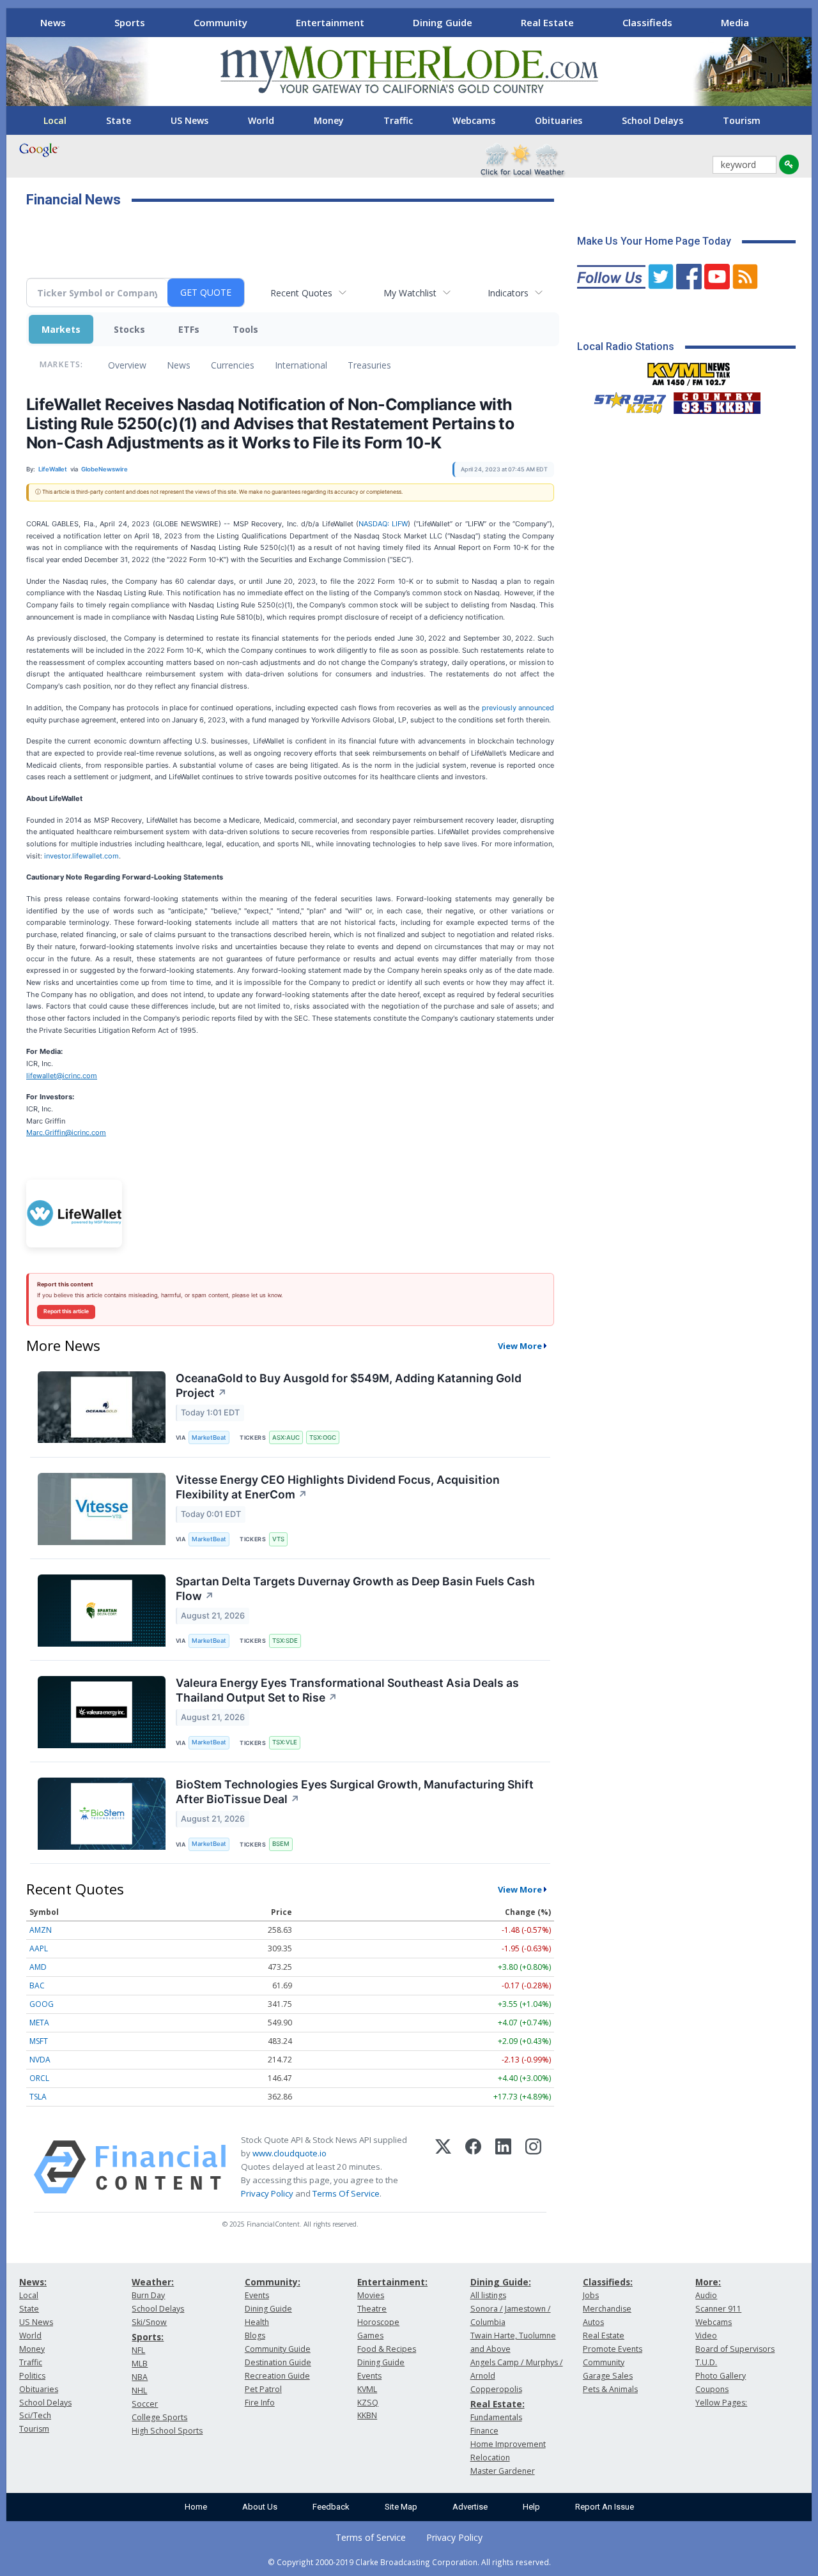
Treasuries (369, 365)
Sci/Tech (35, 2415)
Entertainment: (392, 2282)
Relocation (490, 2458)
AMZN (41, 1930)
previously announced (518, 708)
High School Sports (167, 2431)
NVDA (40, 2060)
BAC (37, 1985)
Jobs (591, 2295)
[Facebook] (473, 2167)
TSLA (38, 2097)
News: (33, 2282)
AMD (38, 1967)
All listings (488, 2295)
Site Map (401, 2507)
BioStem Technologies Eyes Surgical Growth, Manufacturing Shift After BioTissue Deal (355, 1792)
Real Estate (547, 22)
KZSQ (368, 2403)
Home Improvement (508, 2444)
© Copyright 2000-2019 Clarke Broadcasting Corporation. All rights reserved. (409, 2562)
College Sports (159, 2417)
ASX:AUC (286, 1437)
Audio (706, 2295)
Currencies (233, 365)
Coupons (712, 2389)
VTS (278, 1539)
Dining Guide (443, 22)
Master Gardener (503, 2471)
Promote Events (613, 2349)
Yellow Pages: (721, 2403)
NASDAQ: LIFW (383, 524)
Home (196, 2507)
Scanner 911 (718, 2309)
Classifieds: (608, 2282)
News (53, 22)
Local (55, 120)
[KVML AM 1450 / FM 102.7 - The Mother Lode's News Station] (689, 370)
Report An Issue (605, 2507)
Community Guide (278, 2349)
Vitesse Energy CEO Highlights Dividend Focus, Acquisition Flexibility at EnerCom (338, 1487)
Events (257, 2295)
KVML (367, 2389)
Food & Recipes (387, 2349)
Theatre (372, 2309)
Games (370, 2336)
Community (220, 22)
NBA (140, 2377)
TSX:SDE (285, 1641)
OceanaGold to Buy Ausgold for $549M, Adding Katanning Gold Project (349, 1385)
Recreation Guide (277, 2376)
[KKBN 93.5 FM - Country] (717, 400)
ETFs (189, 329)
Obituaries (559, 120)
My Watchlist (410, 293)
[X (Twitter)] (443, 2167)
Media (735, 22)
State (119, 120)
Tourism (742, 120)
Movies (371, 2295)
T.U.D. (706, 2362)
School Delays (652, 120)
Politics (32, 2376)
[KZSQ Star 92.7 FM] (624, 400)
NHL (139, 2390)
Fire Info (260, 2403)
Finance (484, 2431)
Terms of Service (371, 2537)
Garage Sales (608, 2376)
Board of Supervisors (735, 2349)
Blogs (255, 2336)
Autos (593, 2322)
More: (708, 2282)
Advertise (470, 2507)
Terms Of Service (346, 2193)
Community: (273, 2282)
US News (189, 120)
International (301, 365)
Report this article (66, 1311)
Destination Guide (278, 2362)
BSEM (281, 1844)
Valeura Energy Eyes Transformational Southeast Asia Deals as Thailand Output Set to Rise (347, 1690)
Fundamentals (496, 2417)
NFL (138, 2350)
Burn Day (148, 2295)
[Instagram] (533, 2167)
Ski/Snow (149, 2322)
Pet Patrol (263, 2389)
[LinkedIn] (503, 2167)
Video (706, 2336)
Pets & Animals (610, 2389)
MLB (140, 2364)
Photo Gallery (721, 2376)
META (39, 2023)
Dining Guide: (501, 2282)
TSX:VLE (285, 1742)
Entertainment (330, 22)
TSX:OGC (323, 1437)
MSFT (39, 2041)
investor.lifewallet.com (81, 856)
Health (257, 2322)
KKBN (367, 2415)
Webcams (474, 120)
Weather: (153, 2282)
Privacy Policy (267, 2193)
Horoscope (378, 2322)
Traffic (398, 120)
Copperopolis (496, 2389)
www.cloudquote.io (289, 2153)
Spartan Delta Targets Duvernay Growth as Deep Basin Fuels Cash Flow (355, 1589)
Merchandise (607, 2309)
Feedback (331, 2507)
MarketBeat (209, 1437)
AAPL (39, 1948)
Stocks (129, 329)
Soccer (145, 2404)
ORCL (39, 2078)
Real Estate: (498, 2404)
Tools (245, 329)
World (261, 120)
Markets (61, 329)
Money (329, 120)
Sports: (148, 2337)
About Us (260, 2507)
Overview (127, 365)
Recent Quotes (301, 293)
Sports (130, 22)
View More (520, 1346)
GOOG (42, 2004)
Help (531, 2507)
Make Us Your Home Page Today (654, 241)
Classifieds (647, 22)
